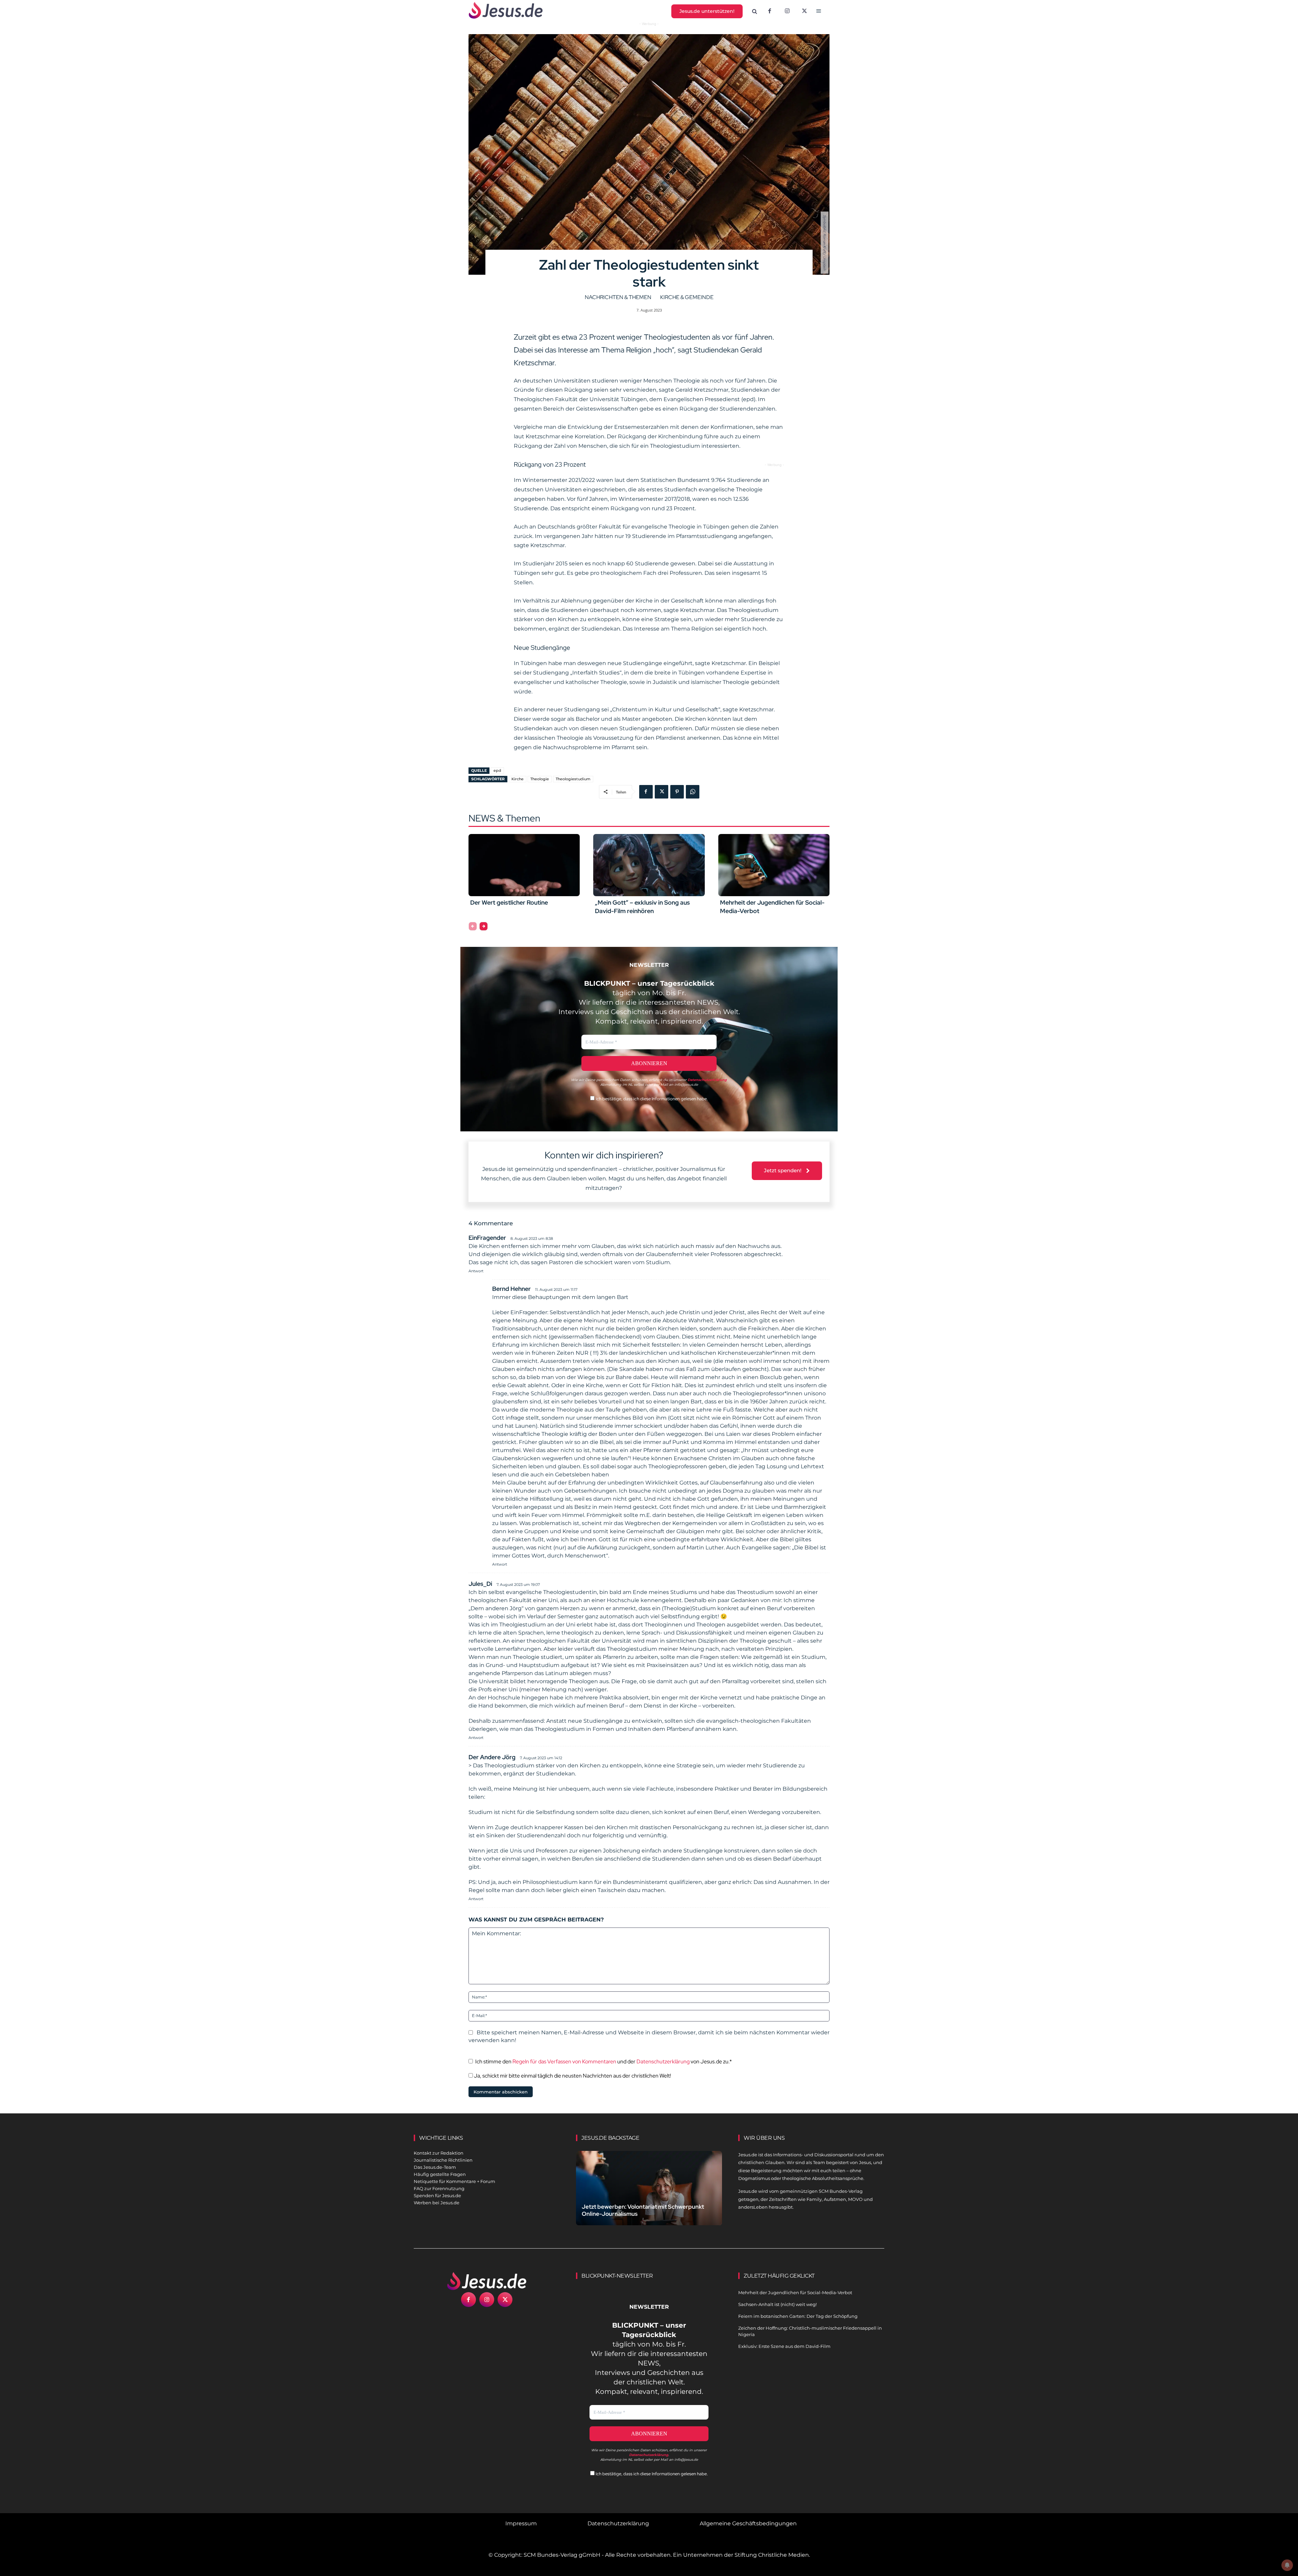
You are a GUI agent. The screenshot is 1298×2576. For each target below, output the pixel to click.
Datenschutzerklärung (663, 2062)
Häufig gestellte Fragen (440, 2174)
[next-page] (484, 926)
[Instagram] (787, 11)
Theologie (540, 779)
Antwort (476, 1271)
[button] (755, 11)
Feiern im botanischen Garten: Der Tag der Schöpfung (798, 2316)
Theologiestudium (573, 779)
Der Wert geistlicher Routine (509, 902)
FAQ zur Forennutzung (439, 2188)
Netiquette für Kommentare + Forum (454, 2181)
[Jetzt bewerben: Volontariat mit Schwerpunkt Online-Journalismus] (649, 2196)
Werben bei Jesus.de (437, 2203)
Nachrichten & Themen (618, 297)
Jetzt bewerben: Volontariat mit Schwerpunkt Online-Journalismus (643, 2210)
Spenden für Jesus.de (437, 2195)
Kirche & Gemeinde (687, 297)
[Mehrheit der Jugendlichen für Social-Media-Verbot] (774, 865)
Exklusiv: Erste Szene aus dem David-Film (784, 2346)
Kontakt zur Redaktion (439, 2153)
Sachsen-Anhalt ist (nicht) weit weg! (777, 2304)
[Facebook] (770, 11)
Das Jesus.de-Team (435, 2167)
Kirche (518, 779)
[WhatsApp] (693, 792)
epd (497, 770)
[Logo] (487, 2281)
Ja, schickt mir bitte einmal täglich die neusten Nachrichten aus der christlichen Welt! (572, 2076)
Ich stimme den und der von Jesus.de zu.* (604, 2062)
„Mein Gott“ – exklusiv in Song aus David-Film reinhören (642, 907)
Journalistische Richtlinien (443, 2160)
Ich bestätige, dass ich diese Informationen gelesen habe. (651, 1099)
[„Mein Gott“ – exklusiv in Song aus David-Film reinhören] (649, 865)
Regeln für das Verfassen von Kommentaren (564, 2062)
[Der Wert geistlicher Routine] (524, 865)
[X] (805, 11)
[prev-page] (473, 926)
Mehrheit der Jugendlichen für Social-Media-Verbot (795, 2292)
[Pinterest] (677, 792)
